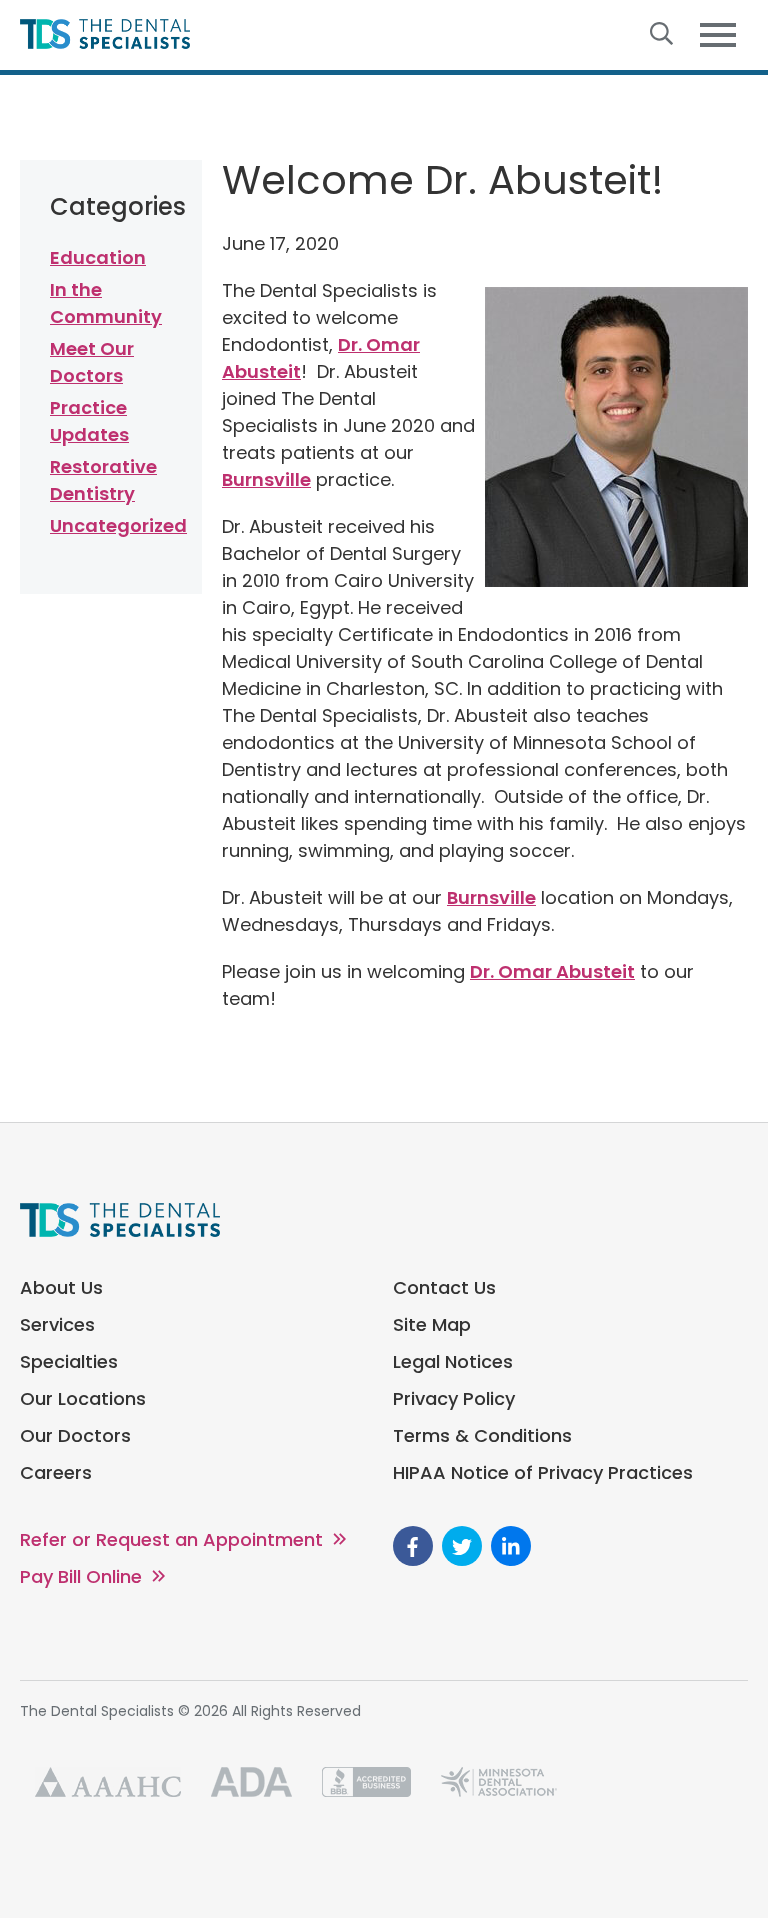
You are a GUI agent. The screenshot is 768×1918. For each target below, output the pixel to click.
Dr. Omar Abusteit (552, 971)
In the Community (106, 303)
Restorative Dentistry (103, 480)
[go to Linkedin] (511, 1546)
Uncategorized (111, 525)
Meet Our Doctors (92, 362)
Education (98, 257)
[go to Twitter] (462, 1546)
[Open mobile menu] (718, 35)
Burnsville (266, 479)
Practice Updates (89, 421)
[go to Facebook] (413, 1546)
